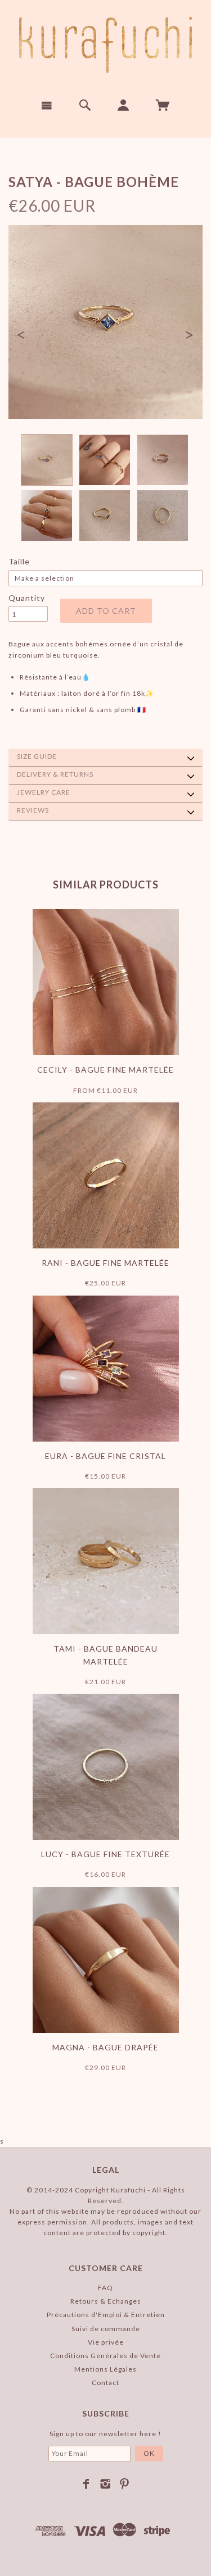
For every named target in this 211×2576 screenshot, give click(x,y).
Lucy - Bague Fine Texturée (105, 1854)
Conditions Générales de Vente (105, 2356)
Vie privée (106, 2342)
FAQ (105, 2288)
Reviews (33, 810)
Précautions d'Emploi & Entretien (106, 2315)
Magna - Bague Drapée (105, 2047)
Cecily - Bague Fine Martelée (105, 1070)
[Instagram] (105, 2484)
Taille (19, 561)
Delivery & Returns (55, 774)
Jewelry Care (44, 792)
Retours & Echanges (106, 2301)
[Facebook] (86, 2484)
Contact (105, 2383)
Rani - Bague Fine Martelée (105, 1263)
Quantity (27, 598)
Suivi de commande (106, 2329)
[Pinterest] (125, 2484)
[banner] (105, 45)
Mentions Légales (105, 2369)
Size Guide (37, 756)
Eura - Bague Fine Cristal (105, 1456)
